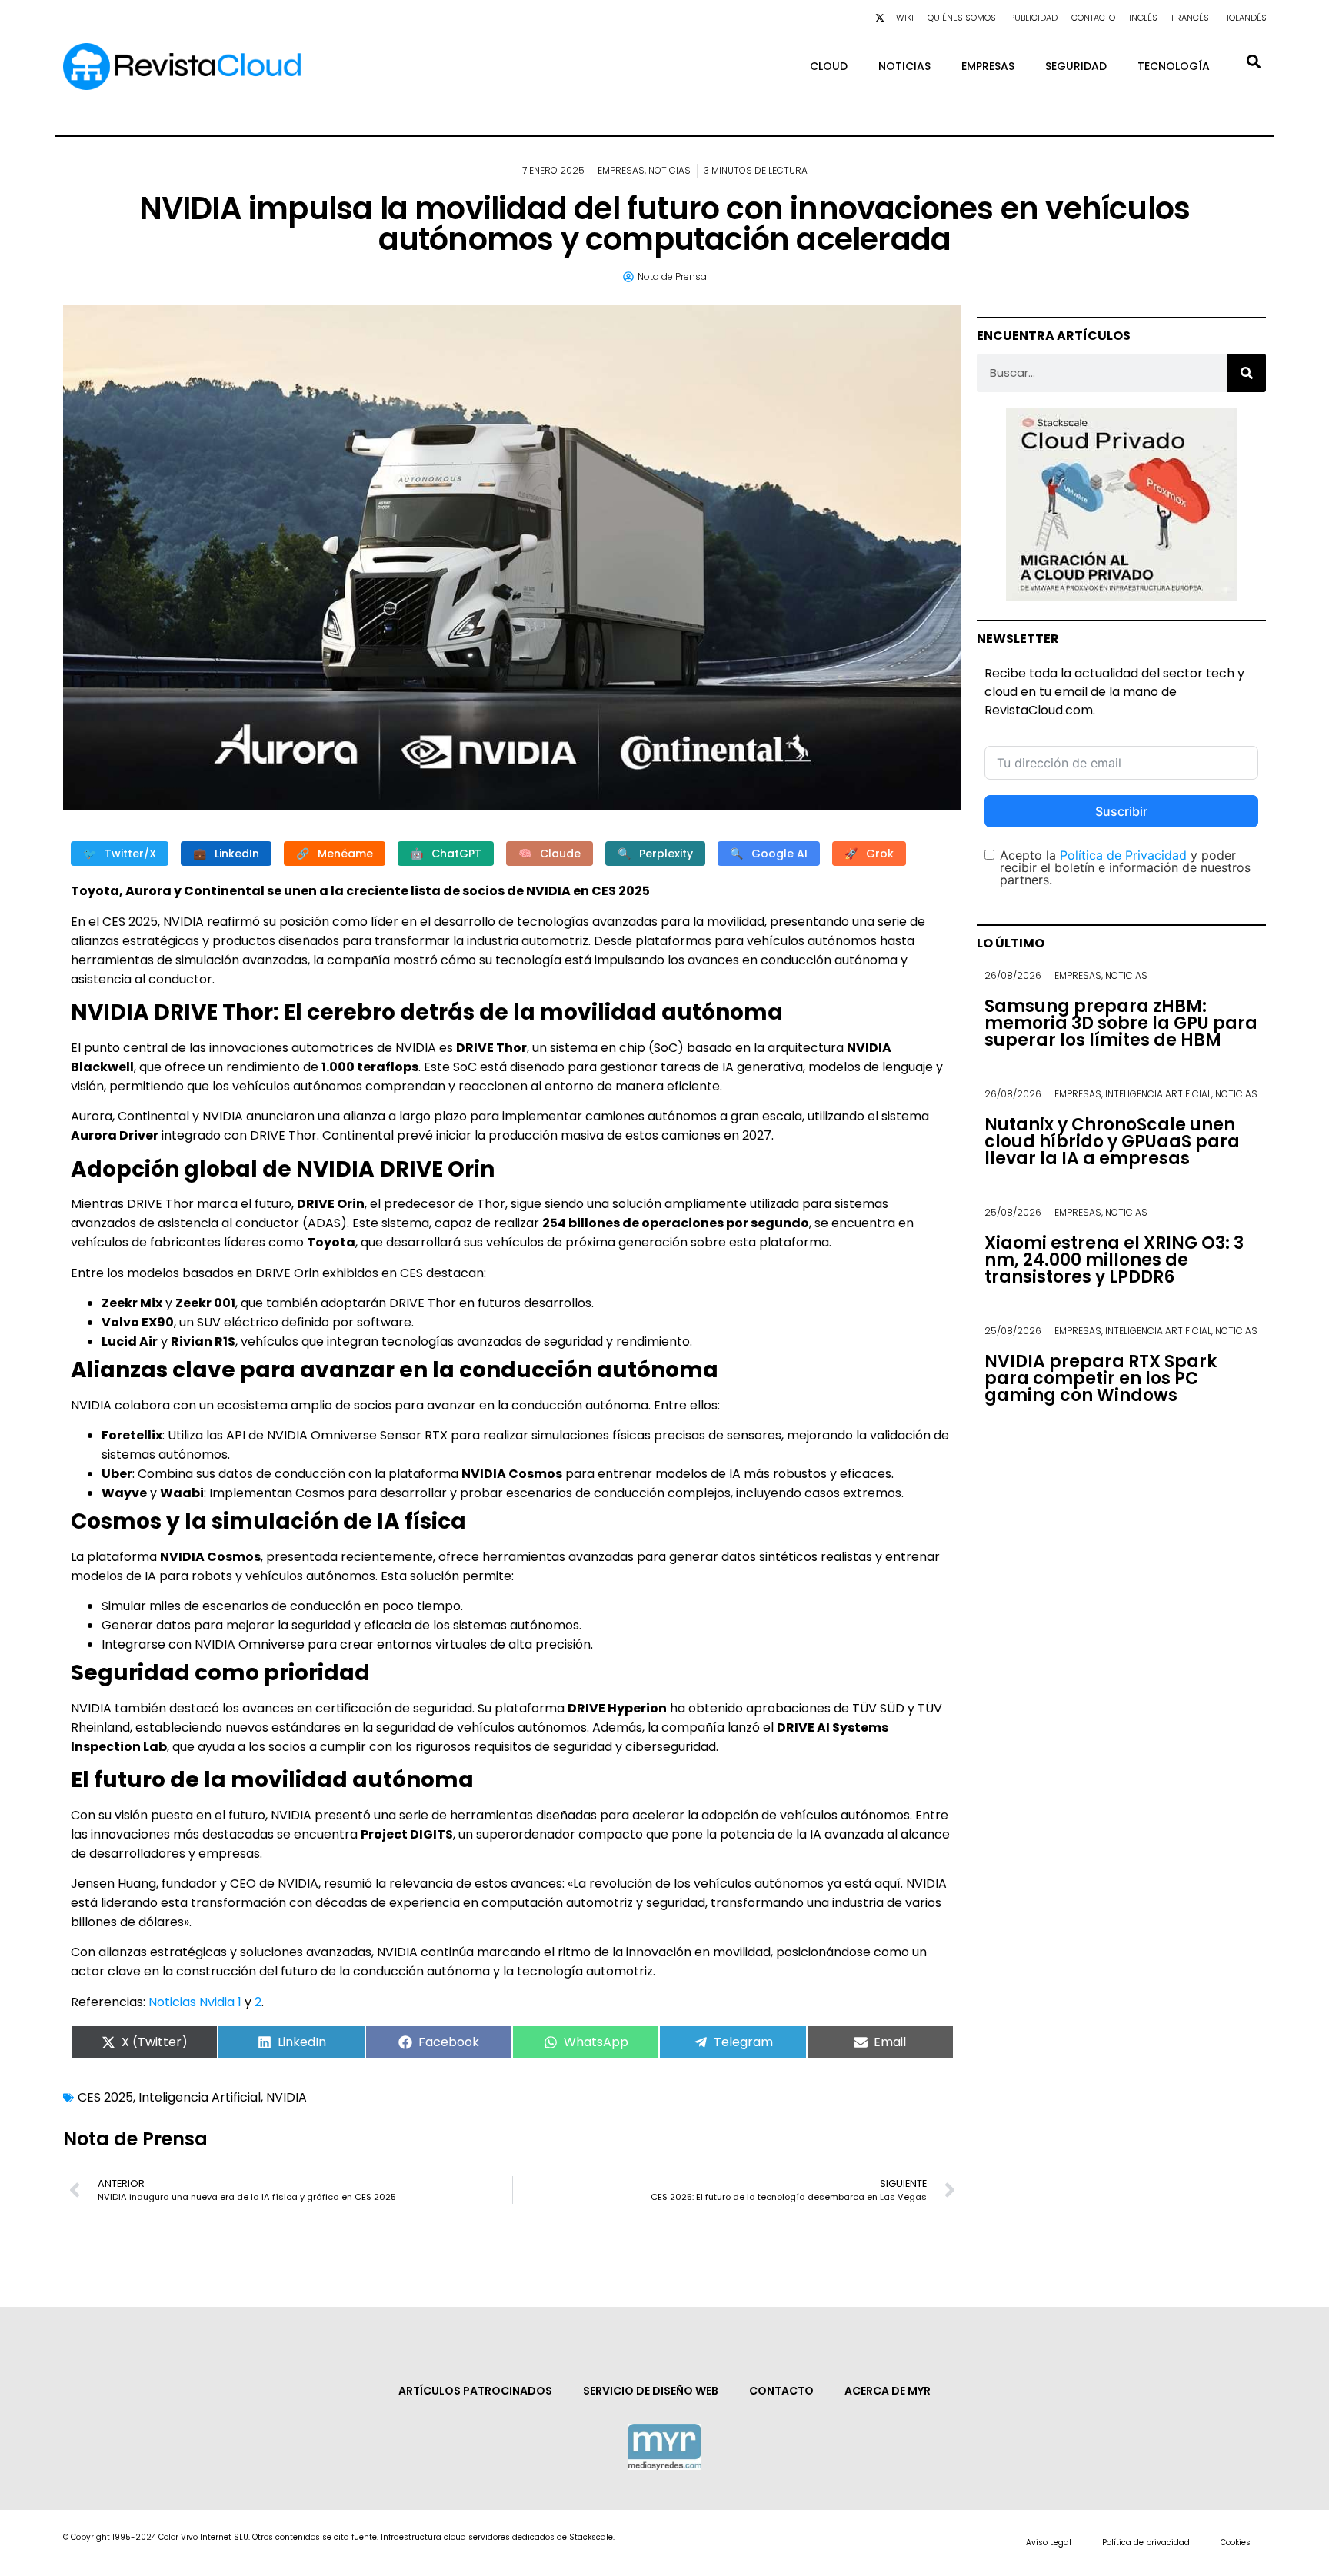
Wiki (905, 18)
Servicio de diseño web (651, 2391)
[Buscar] (1247, 373)
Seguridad (1076, 66)
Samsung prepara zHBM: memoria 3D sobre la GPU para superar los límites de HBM (1121, 1023)
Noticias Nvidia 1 (193, 2002)
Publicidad (1034, 18)
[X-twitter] (880, 18)
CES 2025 (105, 2097)
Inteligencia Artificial (200, 2097)
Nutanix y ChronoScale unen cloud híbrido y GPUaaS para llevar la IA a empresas (1112, 1142)
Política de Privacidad (1123, 855)
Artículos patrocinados (475, 2391)
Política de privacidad (1146, 2543)
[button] (1253, 61)
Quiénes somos (962, 18)
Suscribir (1121, 811)
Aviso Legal (1049, 2543)
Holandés (1245, 18)
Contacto (1093, 18)
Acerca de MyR (888, 2391)
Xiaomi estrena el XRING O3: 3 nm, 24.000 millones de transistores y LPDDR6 (1114, 1260)
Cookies (1236, 2543)
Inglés (1143, 18)
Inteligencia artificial (1158, 1094)
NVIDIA (286, 2097)
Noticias (904, 66)
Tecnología (1174, 66)
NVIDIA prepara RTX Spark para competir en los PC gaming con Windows (1101, 1378)
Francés (1190, 18)
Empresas (988, 66)
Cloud (829, 66)
